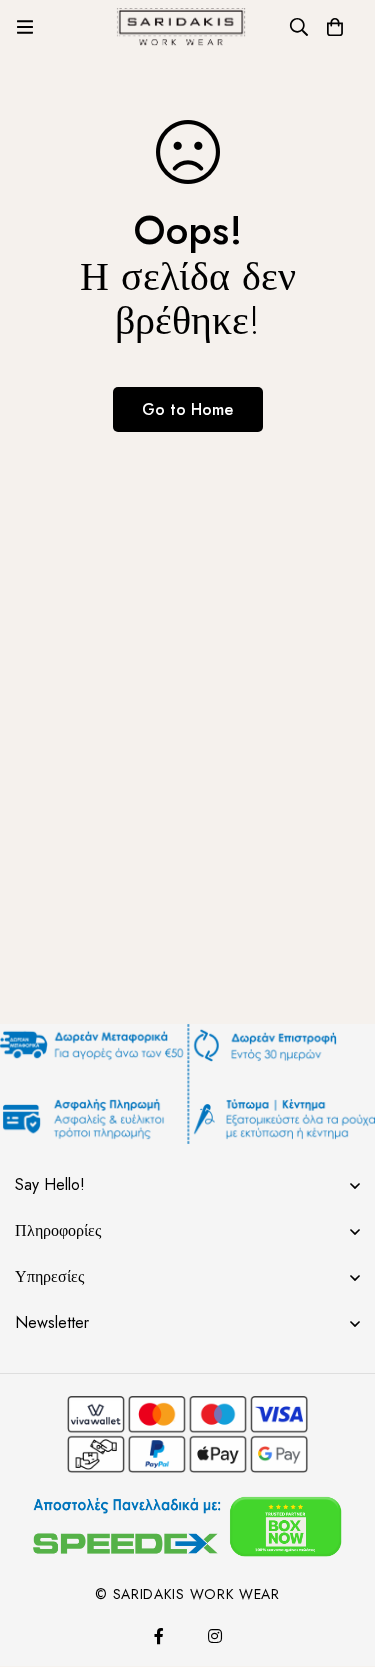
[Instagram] (215, 1636)
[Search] (299, 27)
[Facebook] (159, 1636)
